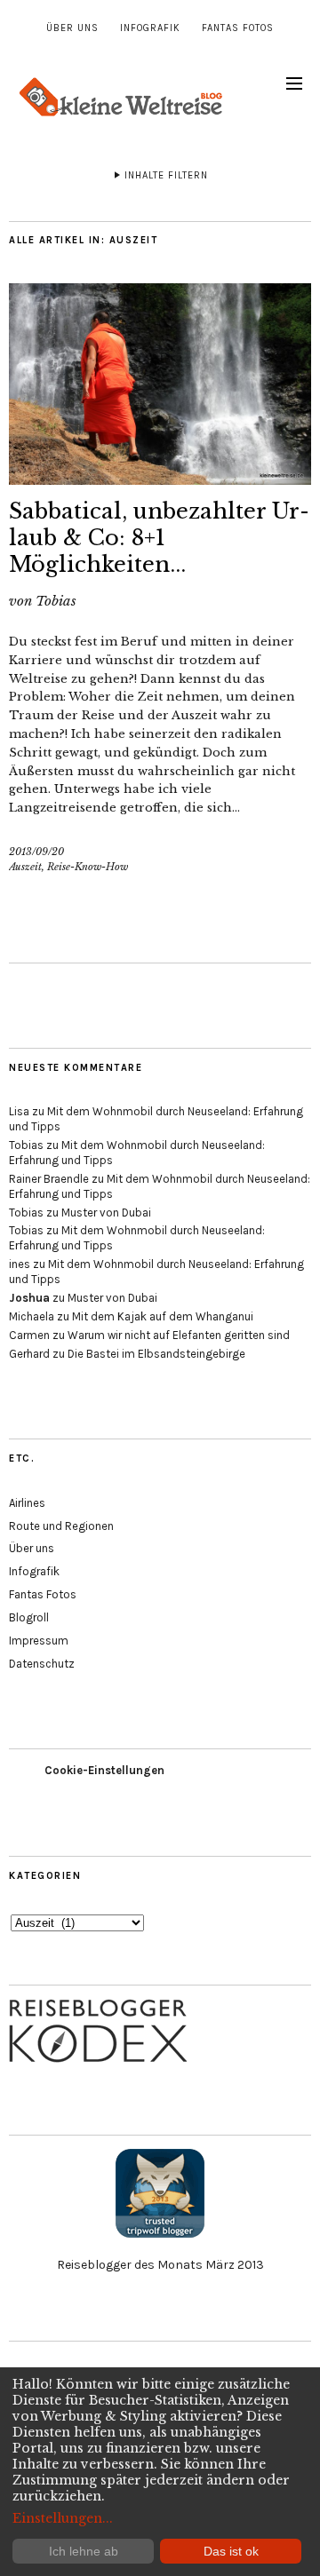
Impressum (39, 1641)
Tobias (56, 601)
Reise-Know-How (88, 867)
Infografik (150, 28)
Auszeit (25, 867)
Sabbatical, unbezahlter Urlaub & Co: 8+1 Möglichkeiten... (159, 538)
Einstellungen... (63, 2518)
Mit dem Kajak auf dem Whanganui (163, 1316)
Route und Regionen (61, 1526)
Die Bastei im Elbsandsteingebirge (156, 1354)
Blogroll (29, 1617)
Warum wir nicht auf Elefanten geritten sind (179, 1335)
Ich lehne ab (84, 2551)
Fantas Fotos (238, 28)
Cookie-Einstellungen (104, 1770)
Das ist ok (231, 2551)
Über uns (72, 28)
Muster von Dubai (106, 1213)
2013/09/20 (36, 852)
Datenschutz (42, 1664)
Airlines (27, 1503)
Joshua (29, 1298)
